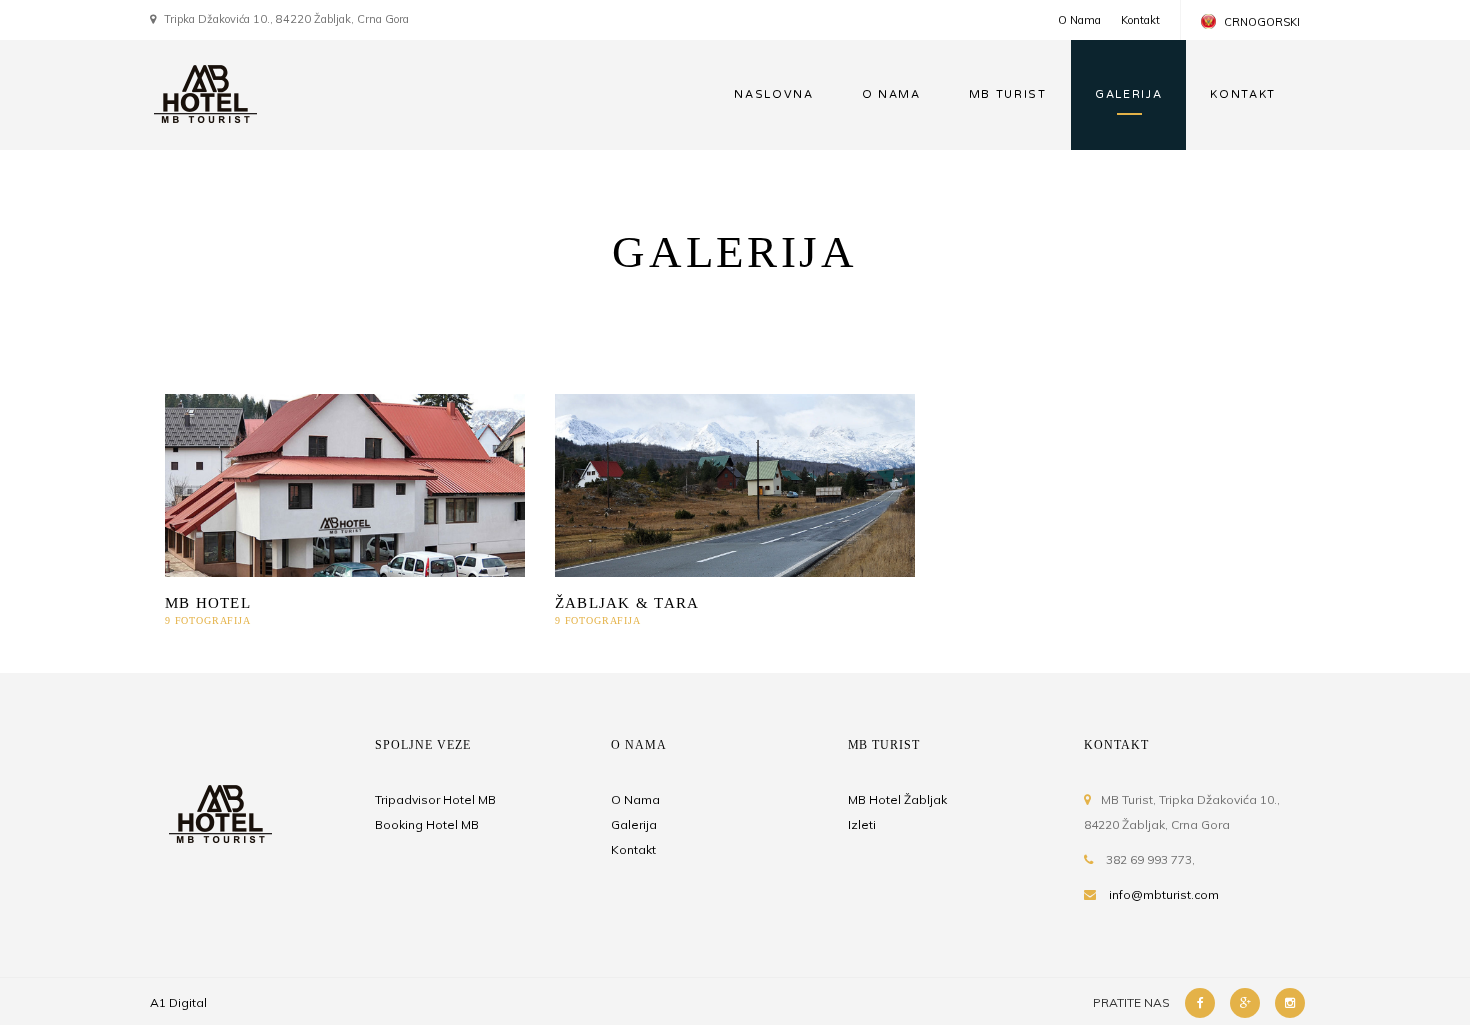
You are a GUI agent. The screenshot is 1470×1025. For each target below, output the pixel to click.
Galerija (634, 824)
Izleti (862, 824)
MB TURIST (1008, 94)
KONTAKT (1243, 94)
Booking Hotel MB (427, 824)
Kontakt (1140, 20)
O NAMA (891, 94)
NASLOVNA (773, 94)
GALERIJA (1128, 94)
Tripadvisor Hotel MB (435, 799)
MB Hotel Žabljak (897, 799)
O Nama (1079, 20)
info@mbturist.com (1164, 894)
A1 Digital (178, 1002)
